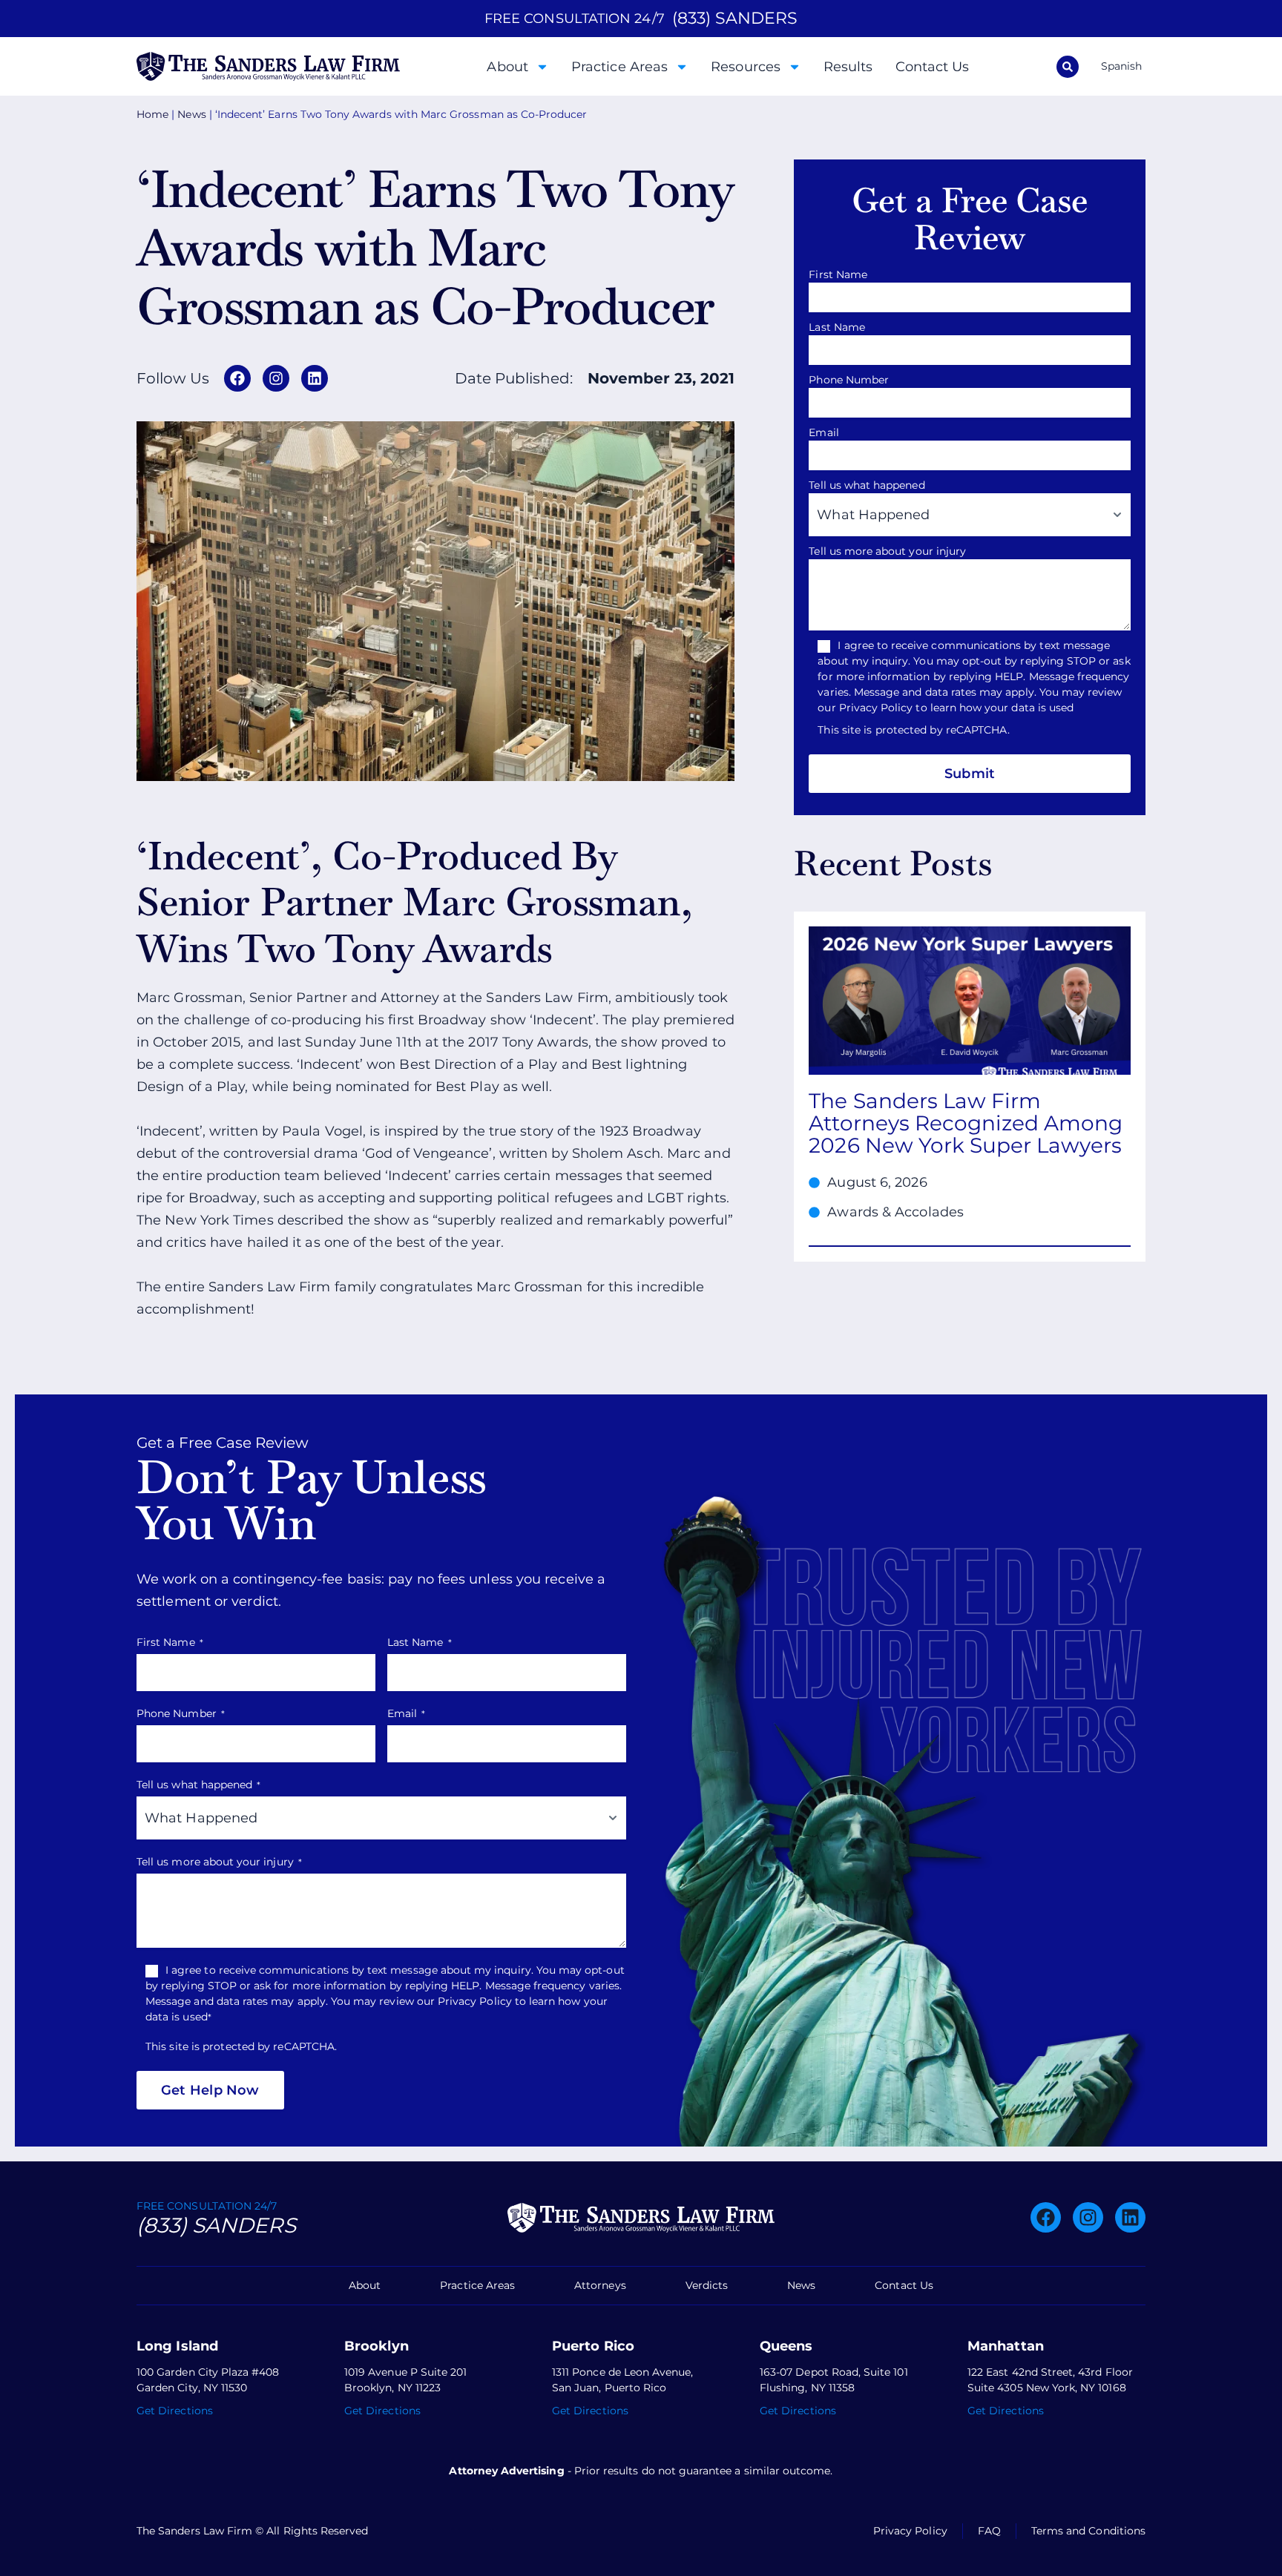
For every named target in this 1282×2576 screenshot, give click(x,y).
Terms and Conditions (1088, 2531)
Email (828, 432)
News (191, 114)
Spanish (1121, 66)
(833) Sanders (216, 2225)
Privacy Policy (910, 2531)
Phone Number (853, 380)
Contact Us (933, 67)
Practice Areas (619, 67)
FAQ (989, 2531)
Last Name (841, 327)
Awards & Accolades (895, 1212)
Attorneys (600, 2285)
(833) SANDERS (735, 18)
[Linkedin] (315, 378)
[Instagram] (276, 378)
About (507, 67)
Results (848, 67)
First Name (842, 274)
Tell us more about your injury (891, 551)
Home (152, 114)
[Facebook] (237, 378)
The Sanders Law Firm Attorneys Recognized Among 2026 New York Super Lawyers (966, 1123)
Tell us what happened (871, 485)
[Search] (1068, 67)
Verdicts (707, 2285)
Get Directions (175, 2411)
